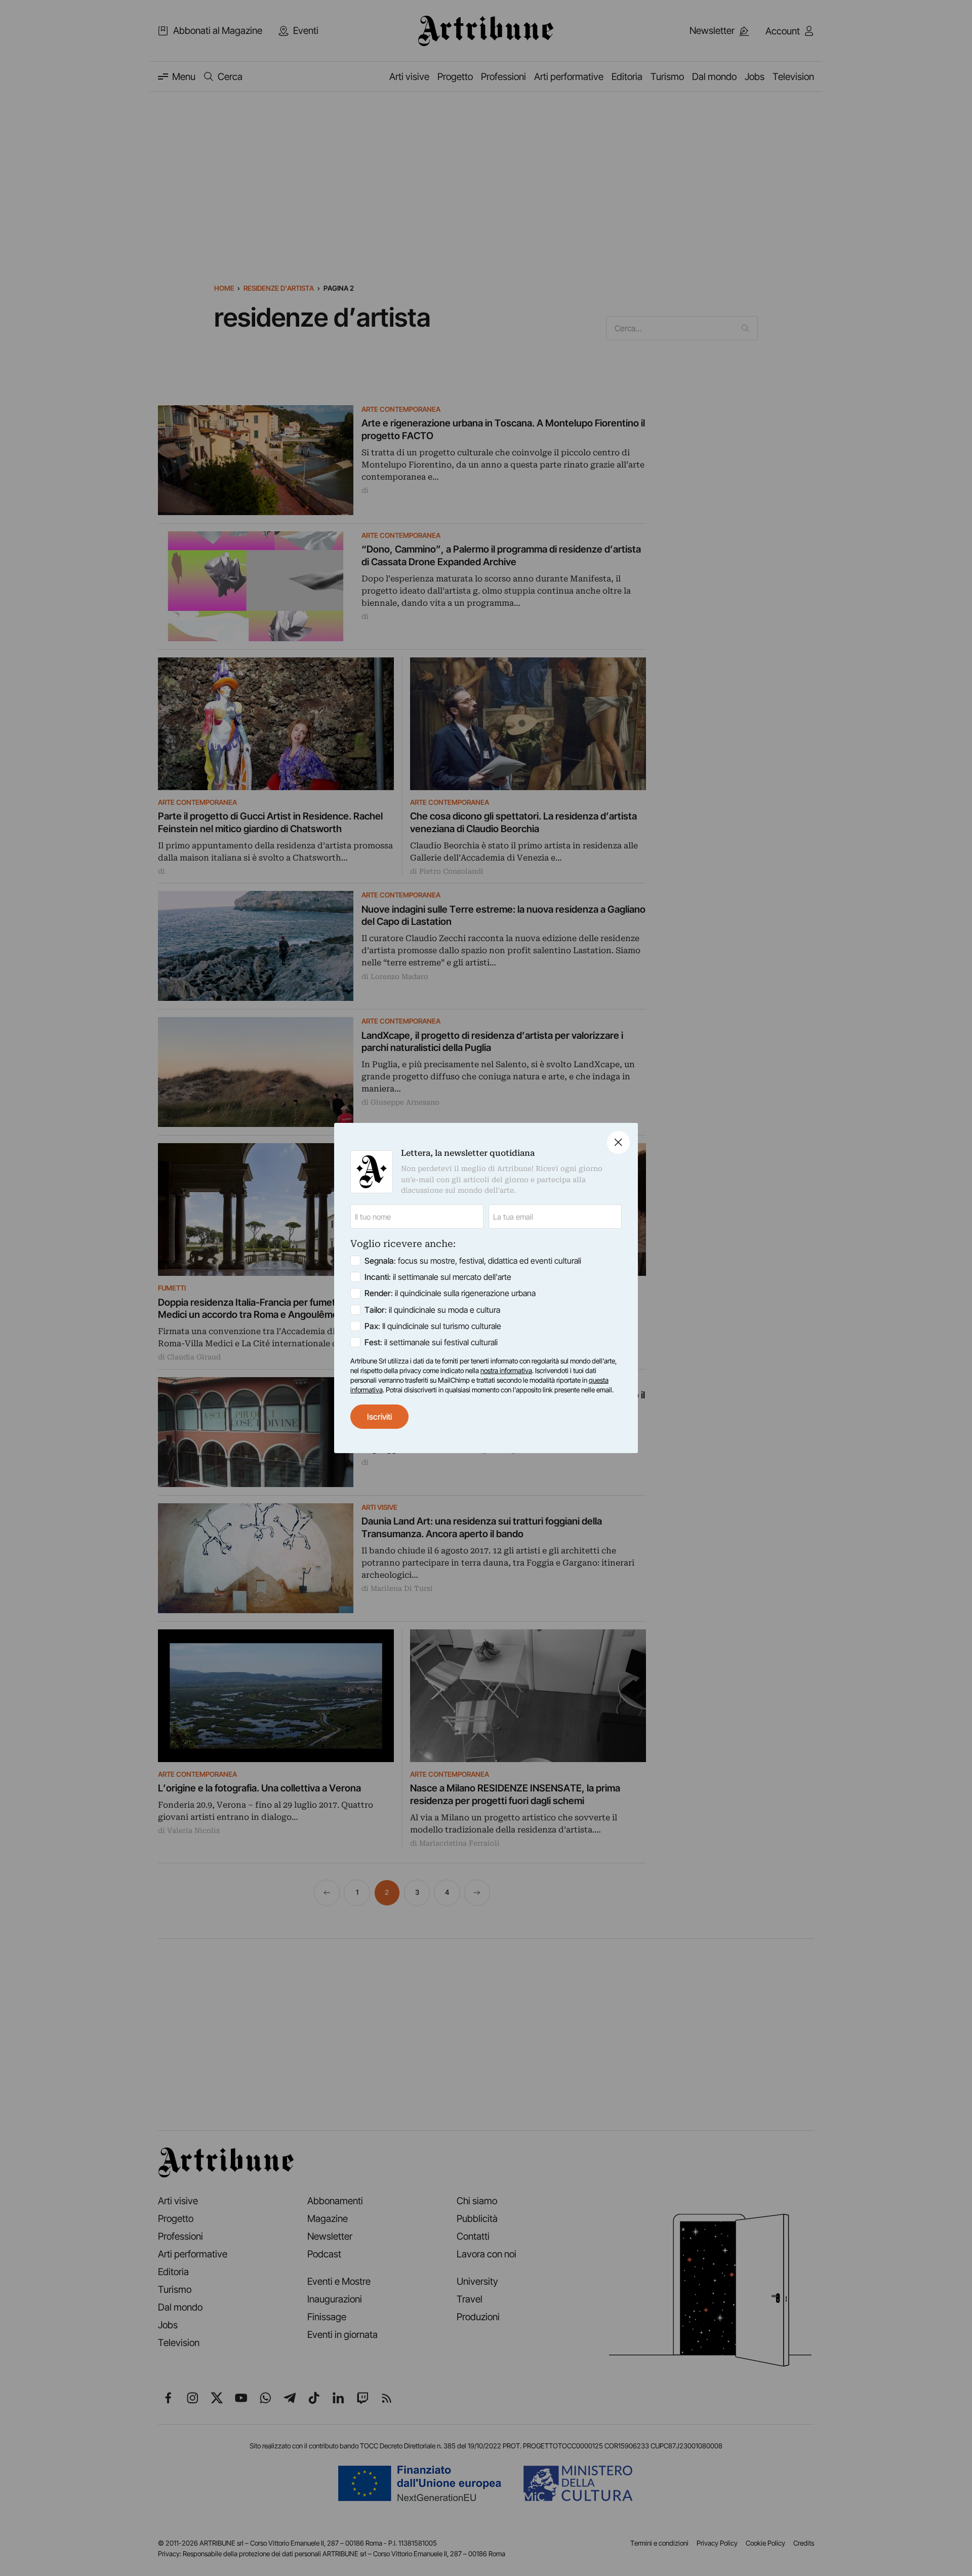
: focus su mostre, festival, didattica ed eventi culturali (473, 1261)
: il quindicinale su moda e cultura (432, 1310)
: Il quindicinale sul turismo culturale (433, 1326)
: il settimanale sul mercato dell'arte (438, 1277)
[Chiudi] (618, 1142)
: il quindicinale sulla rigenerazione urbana (450, 1293)
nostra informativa (506, 1371)
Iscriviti (379, 1417)
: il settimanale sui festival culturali (431, 1342)
